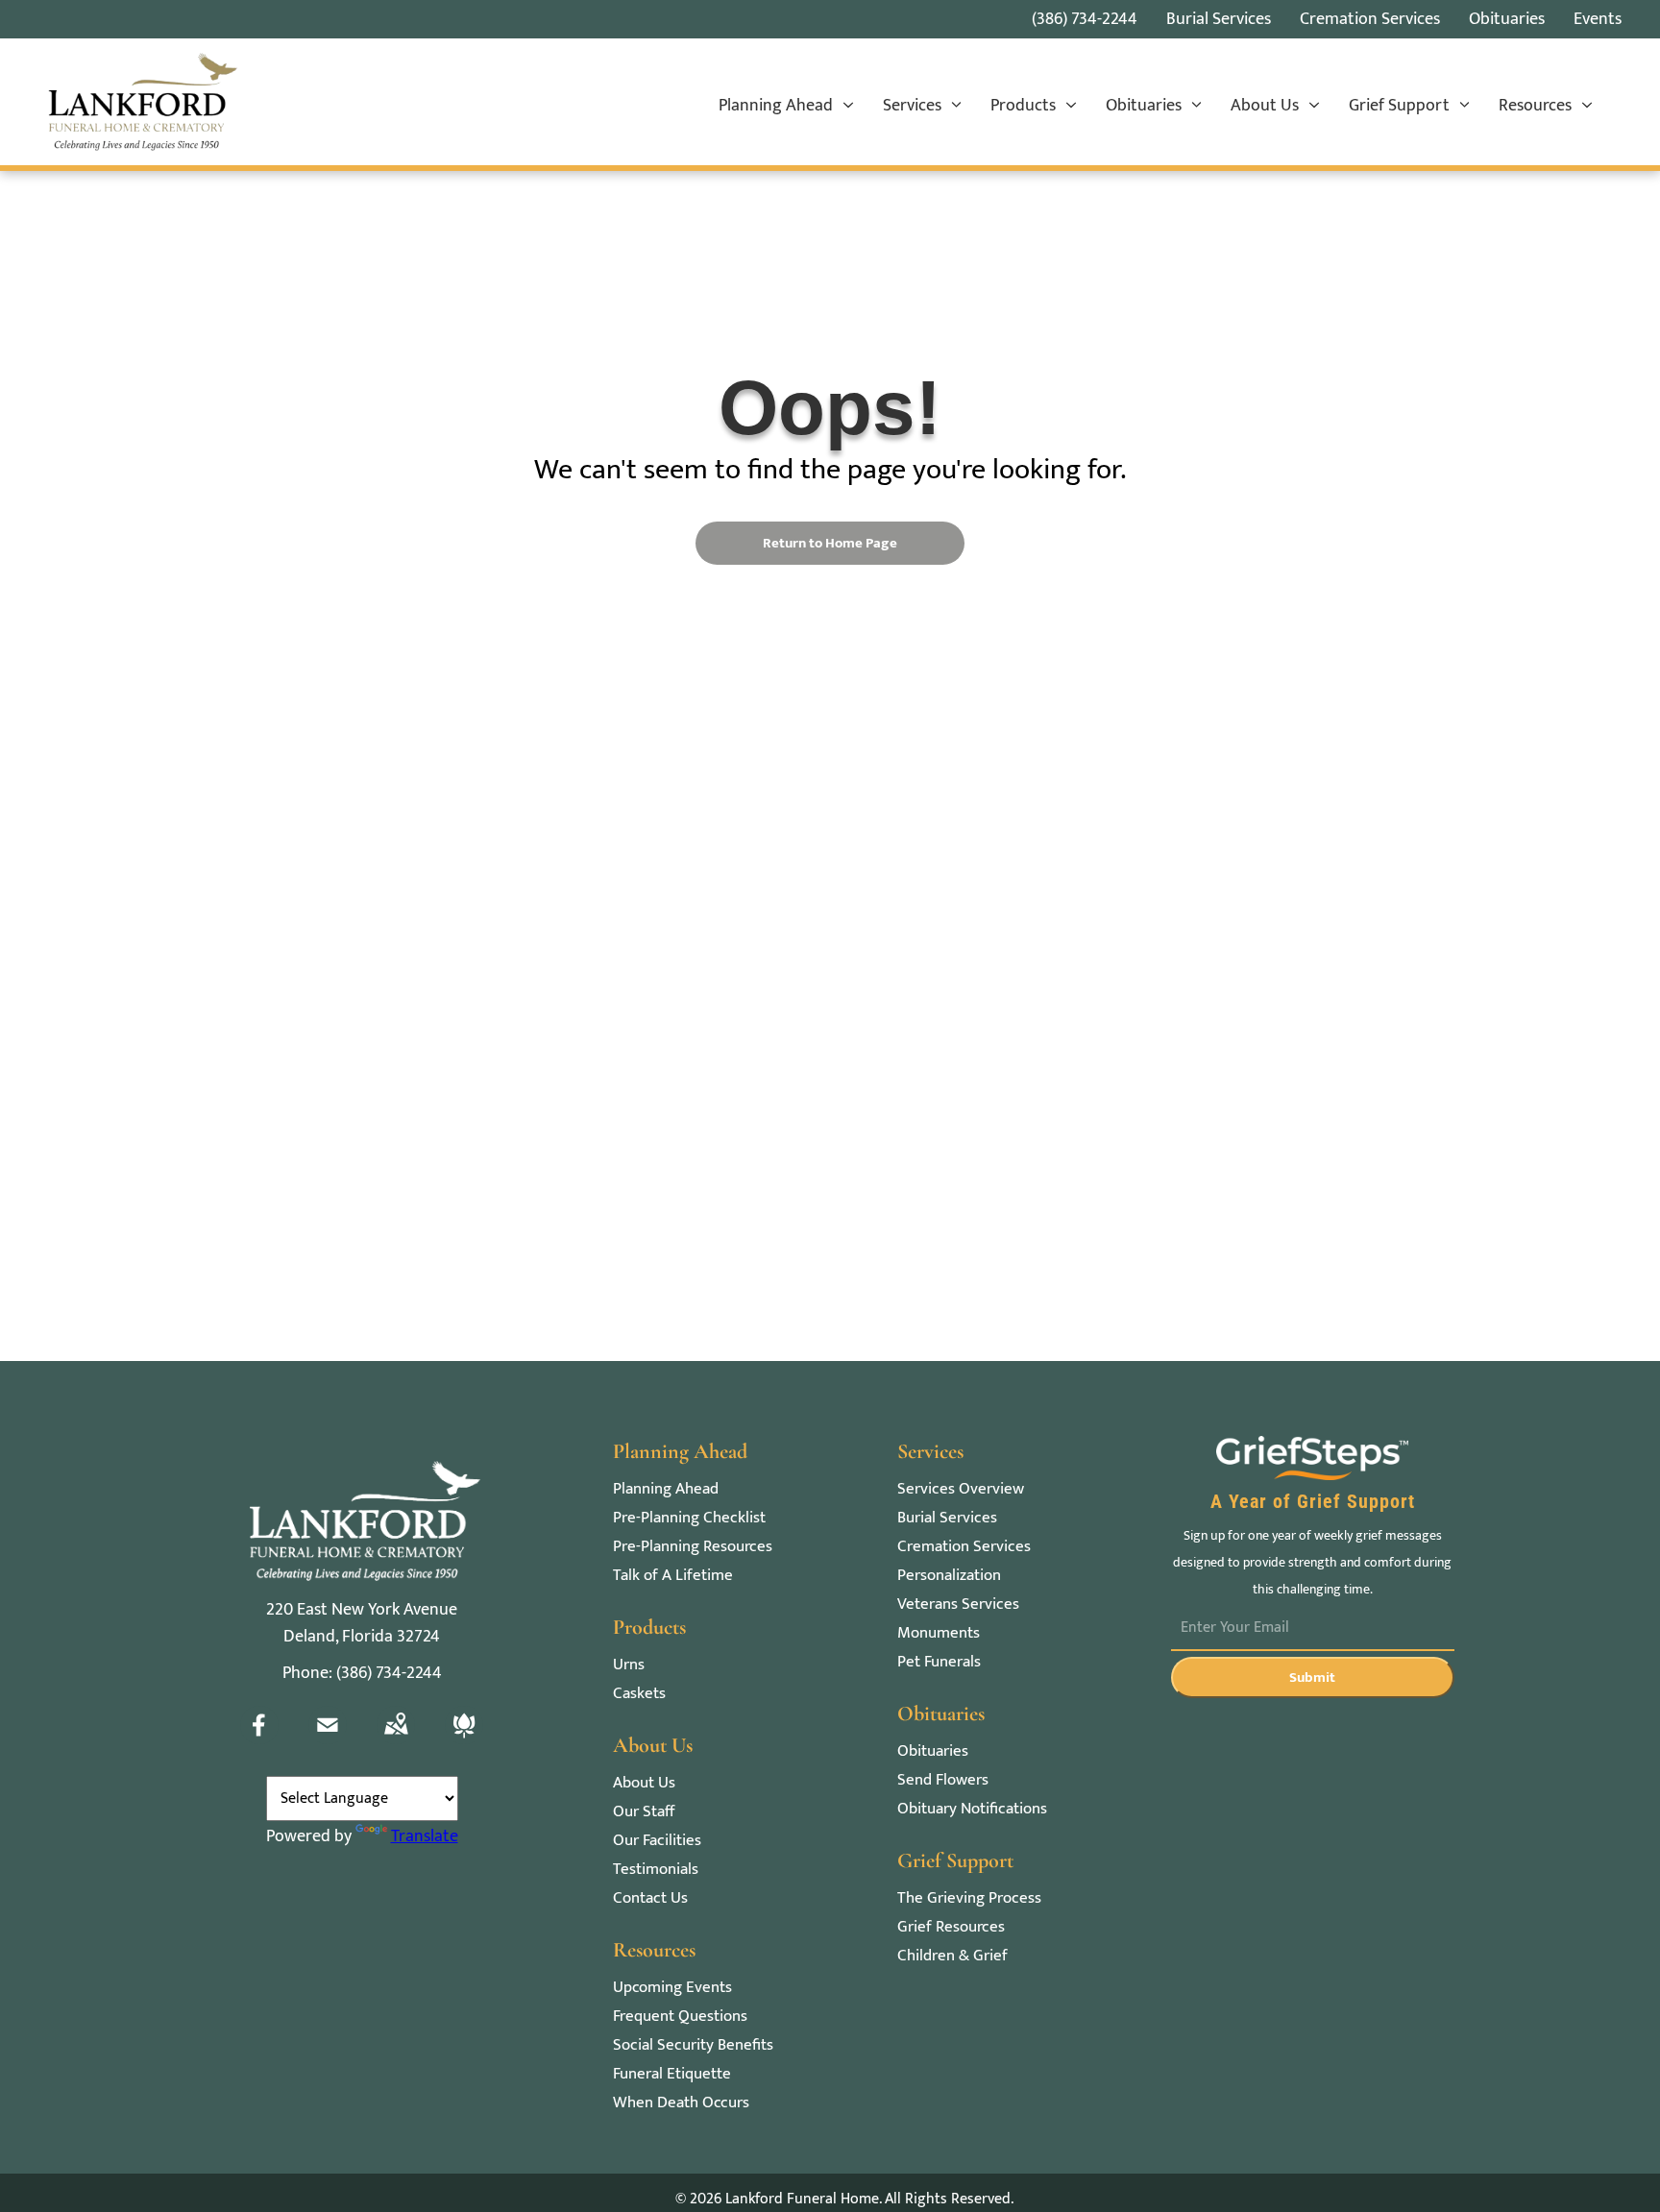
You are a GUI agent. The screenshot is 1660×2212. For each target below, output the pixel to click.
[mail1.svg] (328, 1739)
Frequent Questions (680, 2017)
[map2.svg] (396, 1739)
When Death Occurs (681, 2103)
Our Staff (644, 1812)
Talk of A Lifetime (673, 1576)
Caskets (639, 1694)
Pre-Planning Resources (693, 1547)
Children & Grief (952, 1956)
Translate (425, 1836)
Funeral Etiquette (672, 2074)
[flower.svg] (464, 1739)
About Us (644, 1783)
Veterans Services (958, 1604)
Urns (629, 1665)
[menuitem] (786, 107)
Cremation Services (964, 1547)
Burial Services (947, 1518)
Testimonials (656, 1870)
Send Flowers (943, 1780)
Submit (1312, 1677)
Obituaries (933, 1751)
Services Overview (961, 1489)
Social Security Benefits (693, 2045)
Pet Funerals (939, 1662)
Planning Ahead (666, 1489)
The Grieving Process (969, 1898)
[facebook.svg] (259, 1739)
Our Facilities (657, 1841)
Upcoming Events (672, 1988)
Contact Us (650, 1898)
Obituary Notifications (972, 1809)
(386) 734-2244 (1085, 19)
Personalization (949, 1576)
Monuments (939, 1633)
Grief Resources (951, 1927)
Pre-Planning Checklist (689, 1518)
